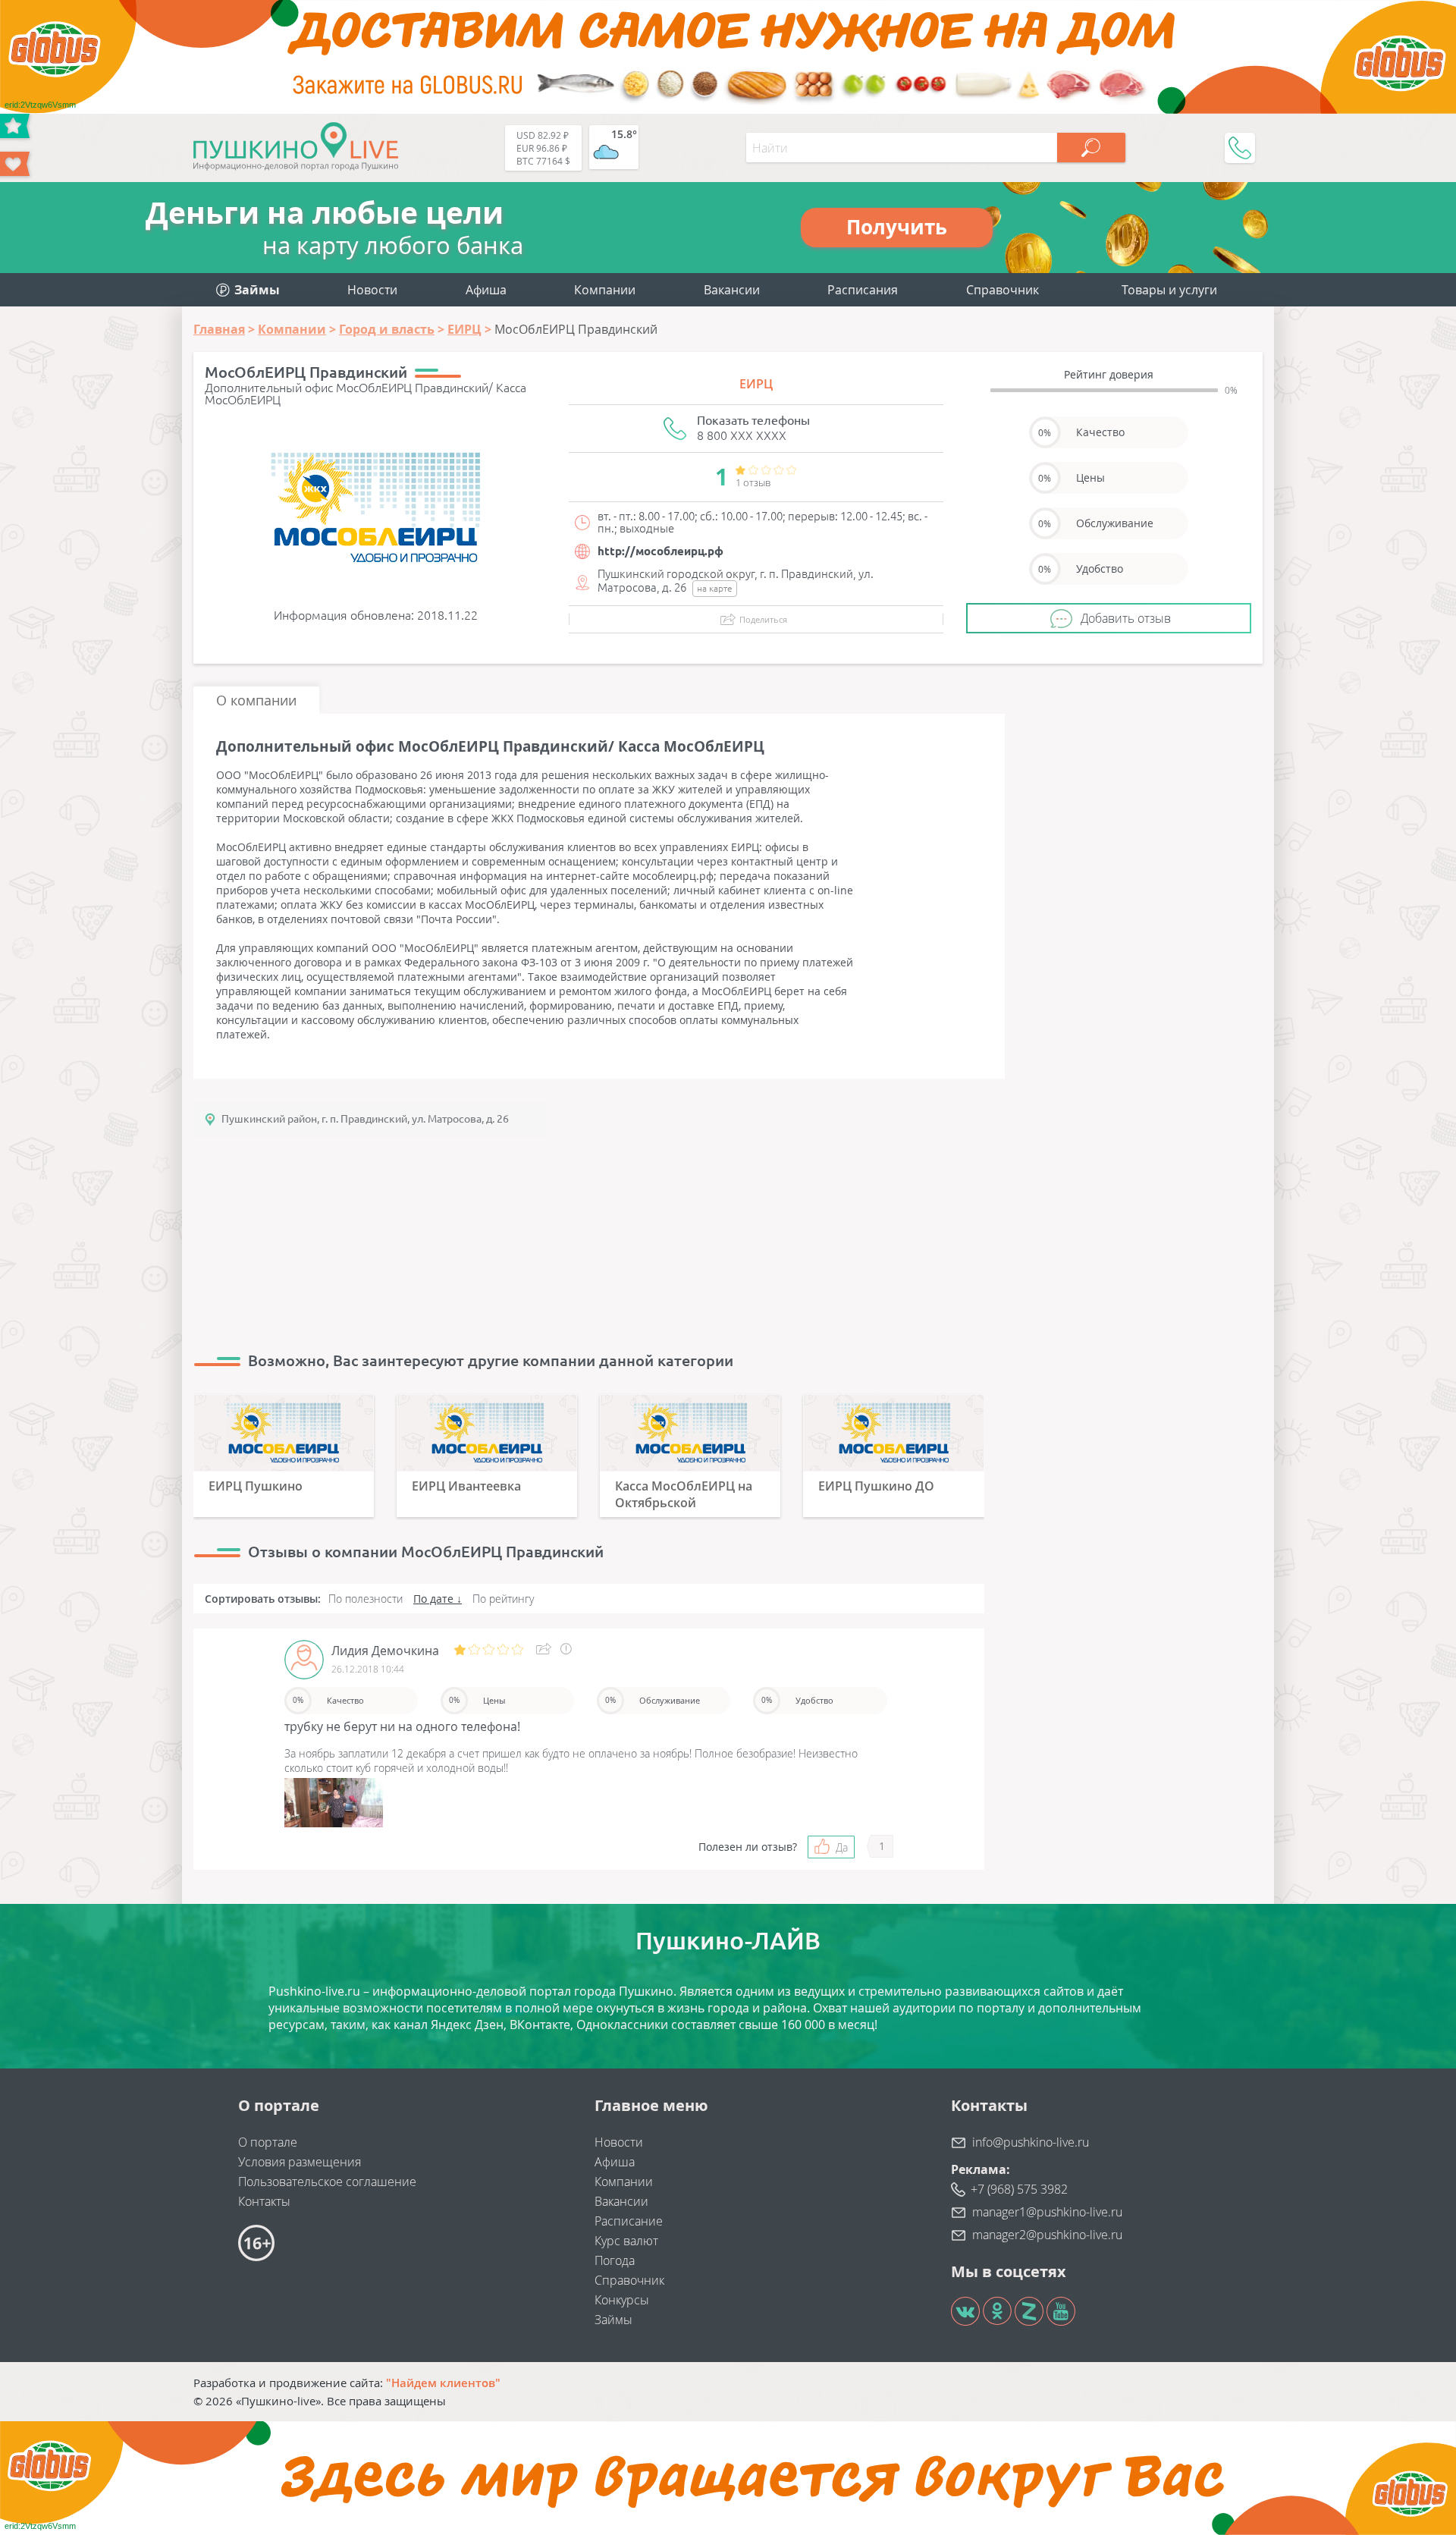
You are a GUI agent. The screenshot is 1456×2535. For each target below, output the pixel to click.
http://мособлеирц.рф (661, 551)
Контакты (264, 2201)
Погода (615, 2260)
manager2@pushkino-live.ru (1047, 2235)
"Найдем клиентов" (443, 2383)
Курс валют (626, 2241)
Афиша (486, 290)
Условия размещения (300, 2162)
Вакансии (732, 290)
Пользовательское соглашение (327, 2182)
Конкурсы (622, 2300)
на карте (715, 588)
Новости (372, 290)
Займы (613, 2320)
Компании (605, 290)
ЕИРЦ (756, 384)
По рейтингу (503, 1599)
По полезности (366, 1599)
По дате (433, 1599)
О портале (268, 2142)
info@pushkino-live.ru (1031, 2142)
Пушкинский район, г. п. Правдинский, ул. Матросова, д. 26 (365, 1119)
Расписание (629, 2221)
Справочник (1003, 290)
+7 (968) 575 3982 (1019, 2189)
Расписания (863, 290)
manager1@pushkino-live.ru (1047, 2212)
